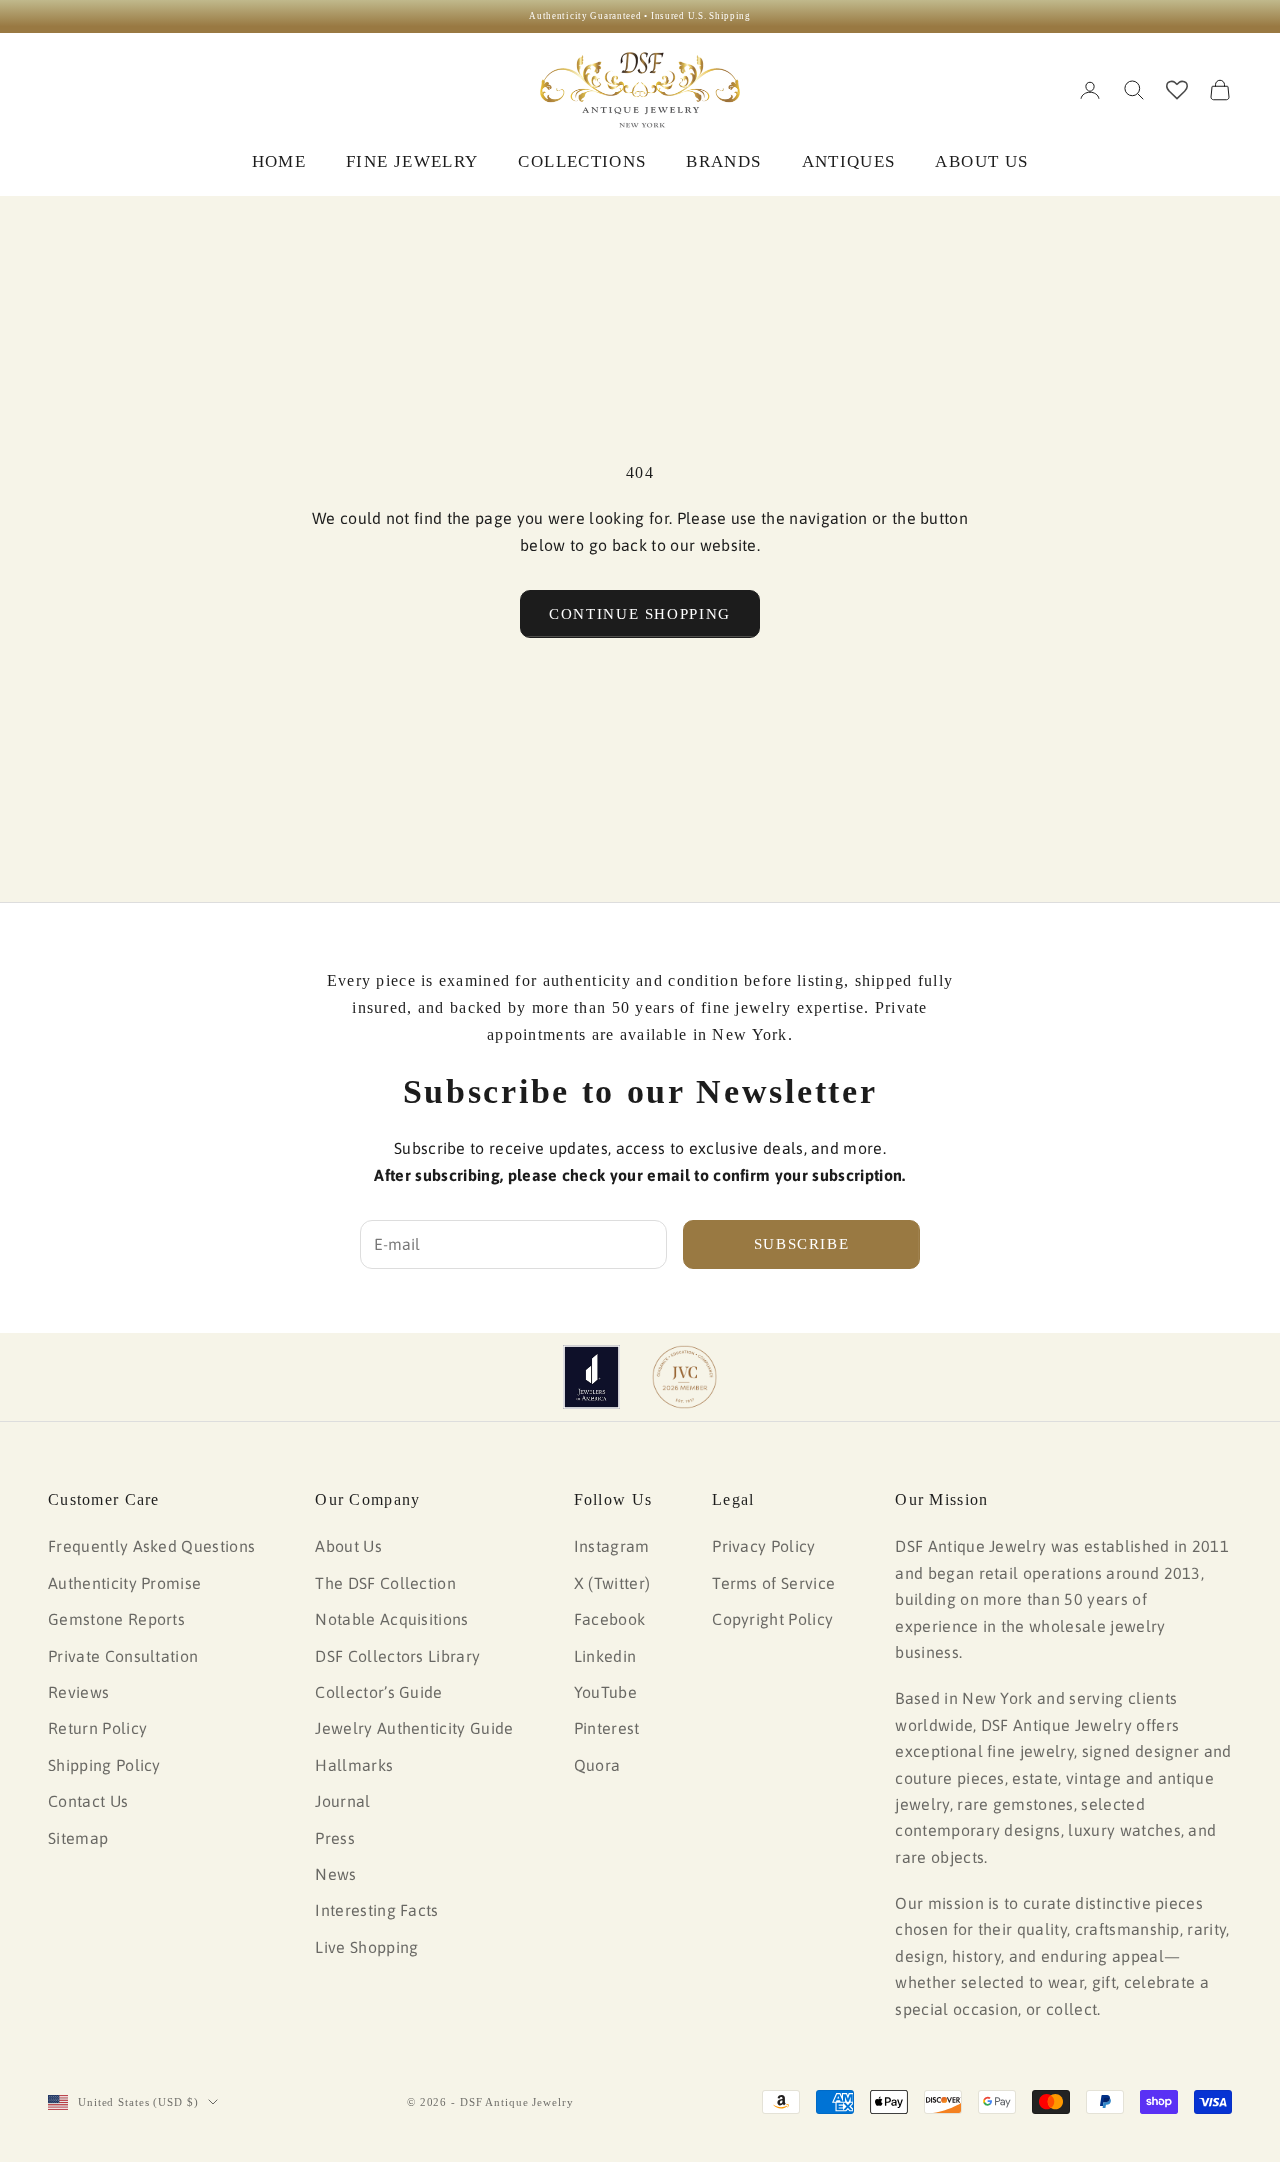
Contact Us (88, 1801)
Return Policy (97, 1728)
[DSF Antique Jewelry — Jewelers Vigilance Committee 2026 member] (684, 1377)
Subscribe (802, 1244)
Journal (342, 1801)
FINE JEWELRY (412, 161)
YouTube (605, 1692)
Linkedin (605, 1656)
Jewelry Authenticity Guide (414, 1728)
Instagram (612, 1546)
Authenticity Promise (124, 1583)
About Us (348, 1546)
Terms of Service (773, 1583)
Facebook (610, 1619)
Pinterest (607, 1728)
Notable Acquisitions (391, 1619)
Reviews (78, 1692)
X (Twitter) (612, 1583)
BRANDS (723, 161)
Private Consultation (123, 1656)
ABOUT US (981, 161)
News (335, 1874)
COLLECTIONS (582, 161)
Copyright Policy (772, 1619)
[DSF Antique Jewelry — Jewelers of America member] (591, 1377)
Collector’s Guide (378, 1692)
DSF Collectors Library (397, 1656)
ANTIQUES (849, 161)
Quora (597, 1765)
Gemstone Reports (116, 1619)
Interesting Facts (376, 1910)
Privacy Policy (763, 1546)
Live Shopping (366, 1947)
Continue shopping (640, 614)
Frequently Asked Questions (151, 1546)
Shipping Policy (104, 1765)
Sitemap (78, 1838)
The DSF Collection (385, 1583)
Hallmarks (354, 1765)
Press (335, 1838)
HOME (279, 161)
